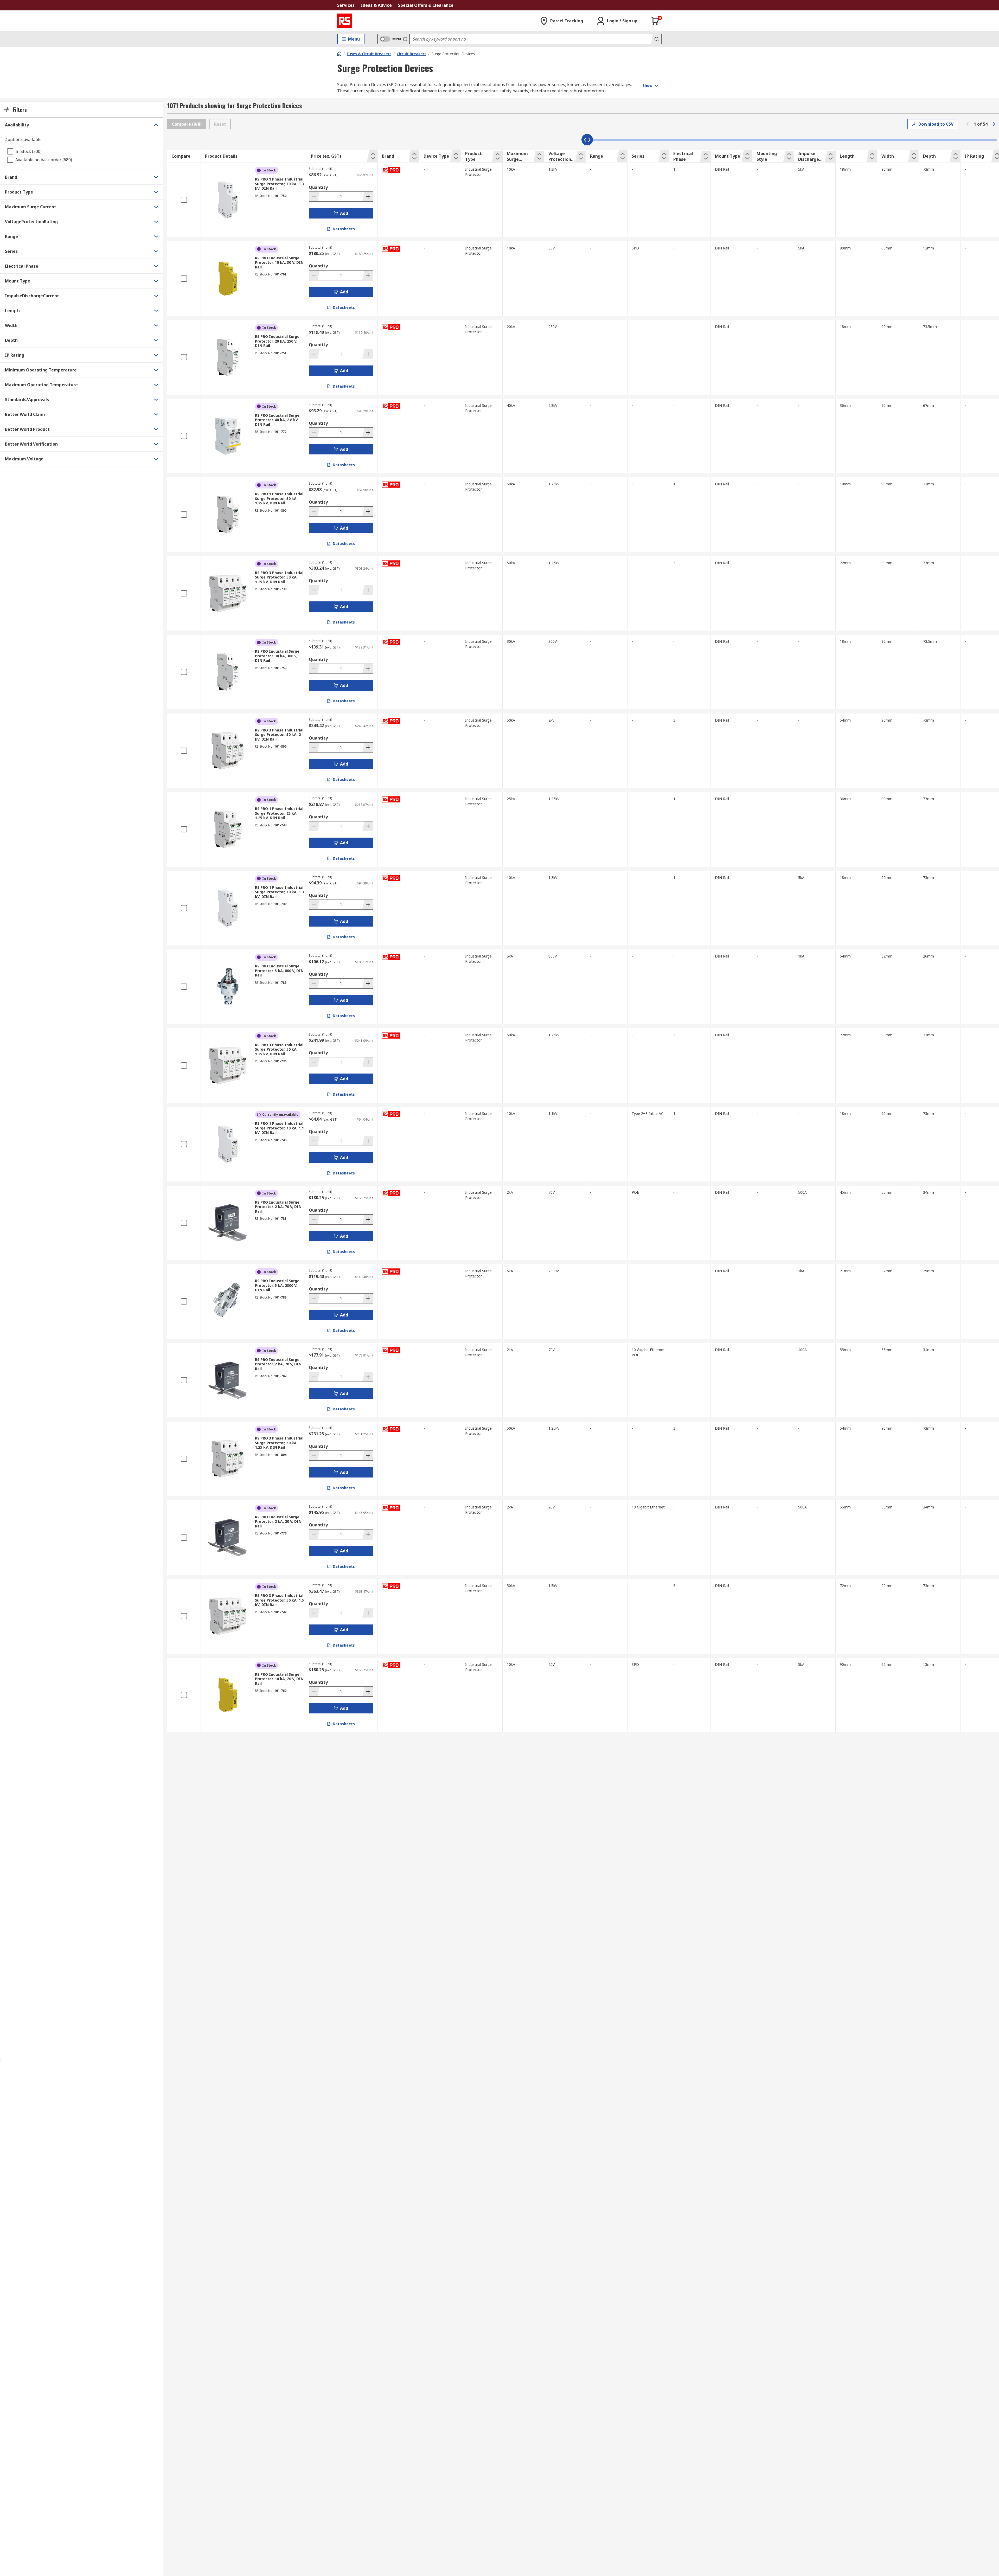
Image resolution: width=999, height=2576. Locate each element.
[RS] (344, 21)
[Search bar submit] (656, 39)
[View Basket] (655, 21)
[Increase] (368, 197)
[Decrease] (315, 197)
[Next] (994, 124)
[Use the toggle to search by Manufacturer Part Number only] (405, 39)
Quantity (318, 187)
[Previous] (968, 124)
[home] (339, 54)
